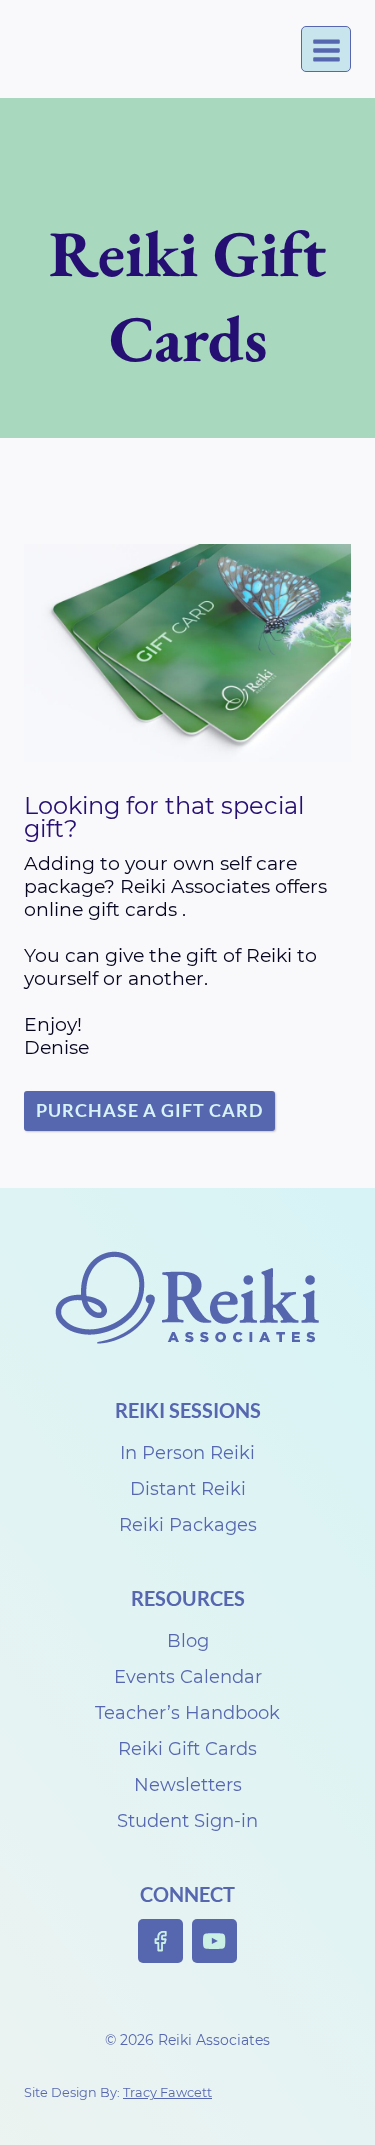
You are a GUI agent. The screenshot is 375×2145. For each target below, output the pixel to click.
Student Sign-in (187, 1821)
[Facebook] (160, 1941)
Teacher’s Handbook (187, 1713)
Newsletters (188, 1785)
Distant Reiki (188, 1489)
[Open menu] (326, 49)
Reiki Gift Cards (187, 1749)
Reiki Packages (188, 1525)
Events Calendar (188, 1677)
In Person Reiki (187, 1453)
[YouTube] (214, 1941)
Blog (188, 1641)
